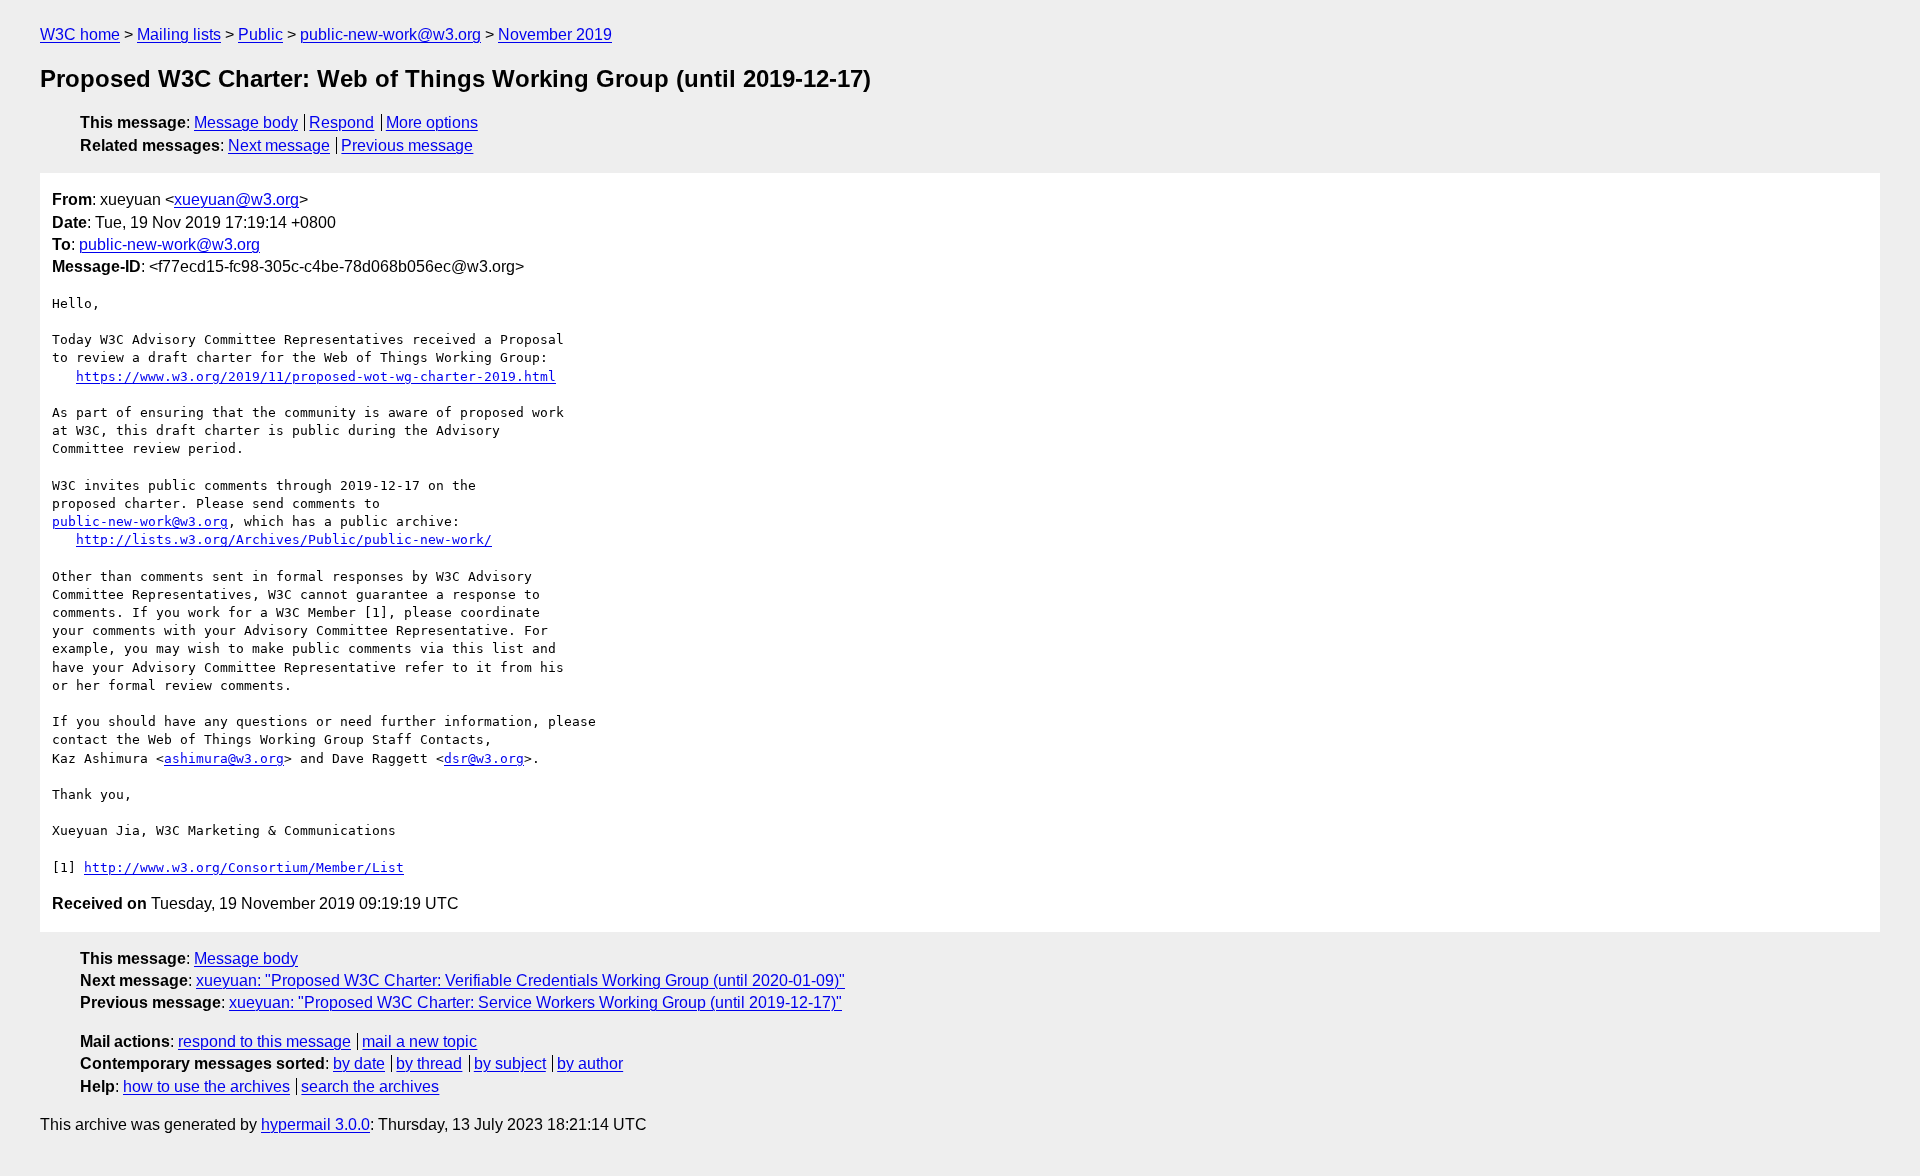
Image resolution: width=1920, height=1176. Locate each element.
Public (260, 34)
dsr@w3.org (484, 758)
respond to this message (264, 1041)
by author (590, 1063)
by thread (429, 1063)
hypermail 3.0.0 (315, 1124)
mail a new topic (419, 1041)
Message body (246, 122)
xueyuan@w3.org (236, 199)
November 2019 (555, 34)
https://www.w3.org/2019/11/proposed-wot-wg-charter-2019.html (316, 376)
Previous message (407, 145)
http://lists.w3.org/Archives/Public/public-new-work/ (284, 539)
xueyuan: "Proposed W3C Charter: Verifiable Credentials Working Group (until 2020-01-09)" (520, 980)
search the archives (370, 1086)
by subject (510, 1063)
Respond (341, 122)
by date (359, 1063)
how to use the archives (206, 1086)
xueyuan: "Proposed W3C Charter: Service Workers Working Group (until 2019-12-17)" (535, 1002)
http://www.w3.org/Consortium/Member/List (244, 867)
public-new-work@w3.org (390, 34)
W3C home (80, 34)
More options (432, 122)
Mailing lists (179, 34)
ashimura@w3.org (224, 758)
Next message (279, 145)
